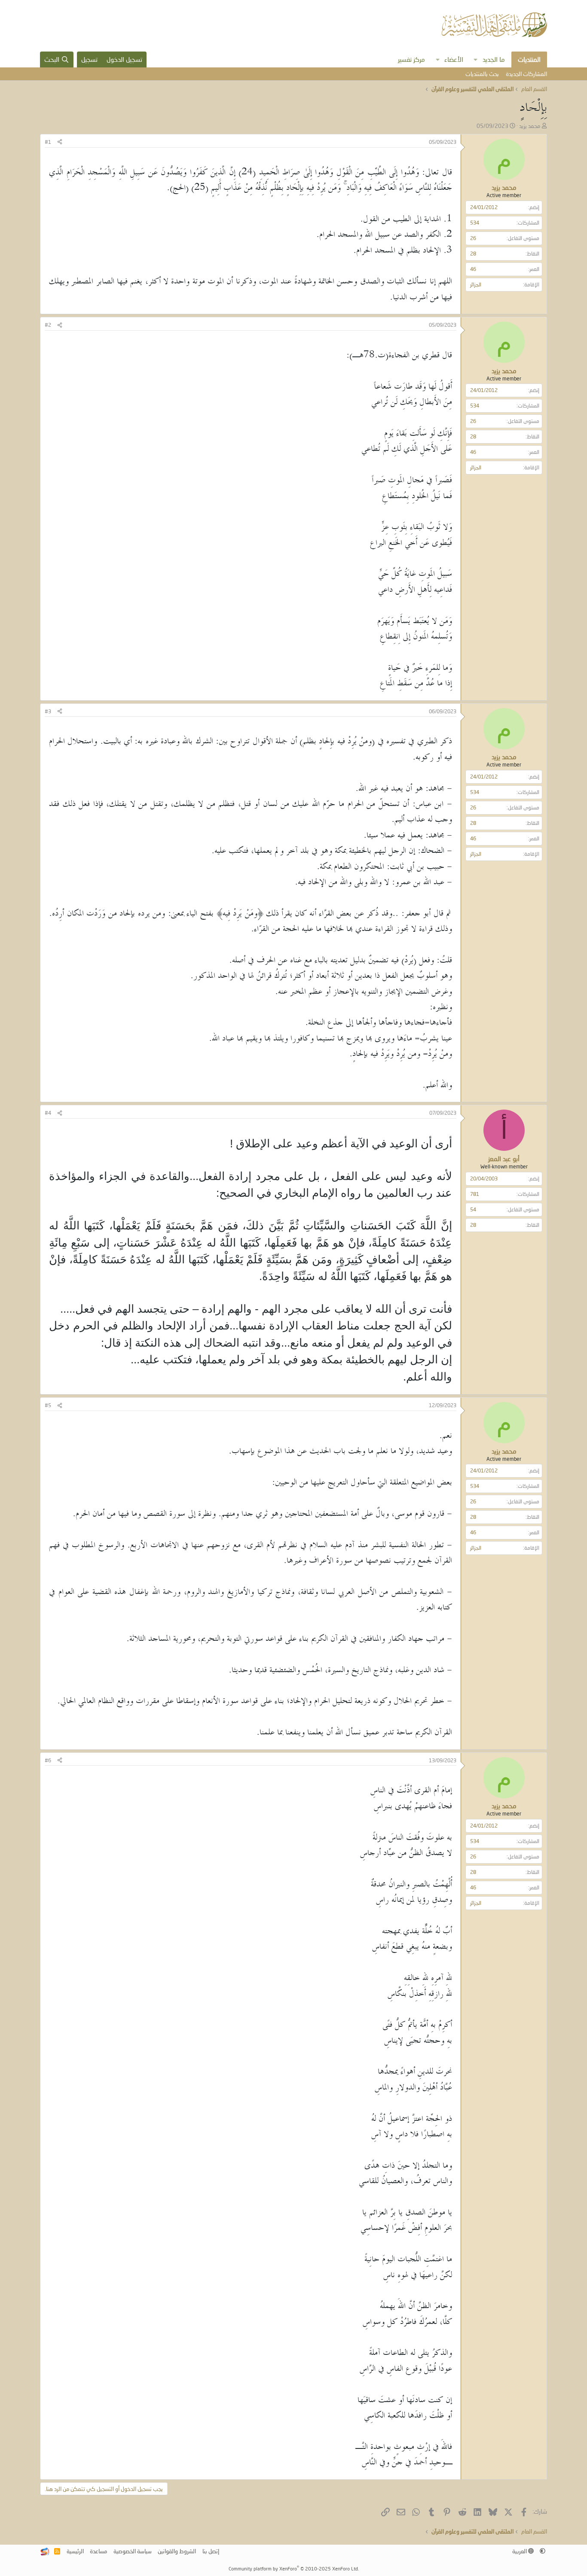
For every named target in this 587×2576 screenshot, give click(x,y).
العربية (520, 2551)
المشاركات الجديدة (526, 74)
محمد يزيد (530, 126)
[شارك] (60, 142)
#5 (48, 1405)
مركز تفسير (411, 59)
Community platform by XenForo (294, 2568)
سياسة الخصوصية (133, 2551)
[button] (476, 59)
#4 (48, 1113)
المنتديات (529, 59)
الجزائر (476, 284)
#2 (48, 325)
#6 (48, 1760)
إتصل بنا (211, 2551)
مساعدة (98, 2551)
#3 (48, 711)
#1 (48, 142)
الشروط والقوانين (177, 2551)
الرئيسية (75, 2551)
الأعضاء (454, 59)
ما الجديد (494, 59)
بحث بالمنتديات (482, 74)
